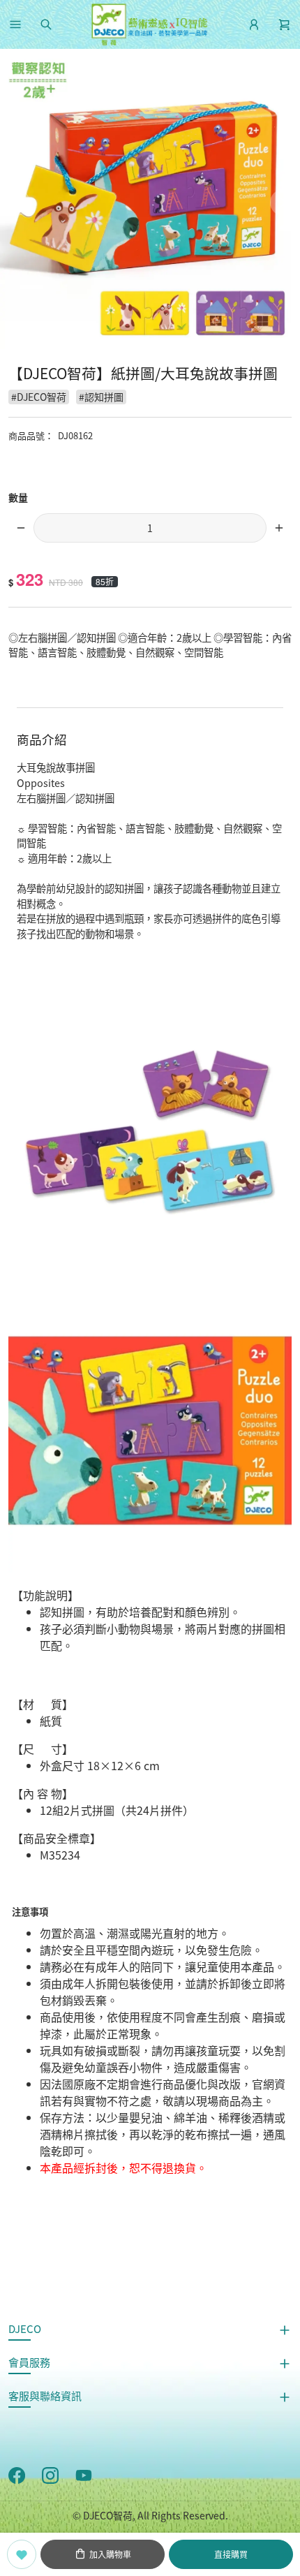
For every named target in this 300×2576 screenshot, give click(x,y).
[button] (15, 24)
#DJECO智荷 (39, 397)
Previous (17, 203)
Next (283, 203)
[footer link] (17, 2474)
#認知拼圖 (101, 397)
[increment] (279, 528)
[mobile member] (254, 24)
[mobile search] (46, 24)
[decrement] (21, 528)
